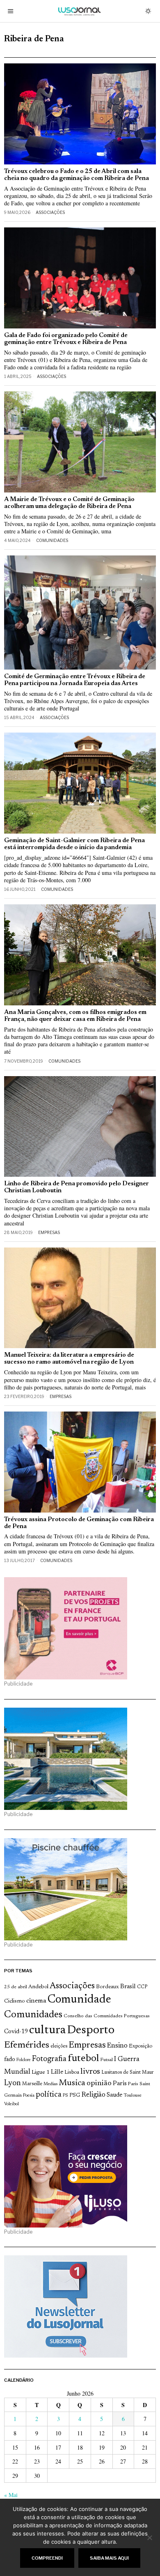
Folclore (24, 2060)
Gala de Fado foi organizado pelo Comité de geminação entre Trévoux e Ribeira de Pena (66, 339)
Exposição (141, 2046)
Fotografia (49, 2059)
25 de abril (16, 1987)
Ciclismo (15, 2001)
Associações (50, 212)
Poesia (29, 2096)
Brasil (128, 1987)
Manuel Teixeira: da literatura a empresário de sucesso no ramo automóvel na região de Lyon (69, 1359)
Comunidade (79, 2000)
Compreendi (47, 2558)
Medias (50, 2084)
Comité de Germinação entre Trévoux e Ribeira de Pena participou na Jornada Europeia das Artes (75, 680)
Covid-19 (16, 2032)
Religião (93, 2095)
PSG (75, 2095)
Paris (120, 2084)
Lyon (13, 2083)
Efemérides (27, 2045)
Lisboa (72, 2072)
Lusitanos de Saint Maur (127, 2072)
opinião (99, 2084)
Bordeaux (107, 1987)
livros (90, 2072)
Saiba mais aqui (109, 2558)
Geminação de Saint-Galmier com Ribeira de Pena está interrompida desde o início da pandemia (74, 844)
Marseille (32, 2084)
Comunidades (52, 540)
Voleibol (11, 2104)
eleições (59, 2046)
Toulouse (133, 2095)
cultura (47, 2030)
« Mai (11, 2495)
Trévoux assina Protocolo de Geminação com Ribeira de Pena (79, 1523)
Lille (57, 2072)
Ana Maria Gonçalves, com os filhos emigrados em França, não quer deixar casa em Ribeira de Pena (75, 1016)
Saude (114, 2095)
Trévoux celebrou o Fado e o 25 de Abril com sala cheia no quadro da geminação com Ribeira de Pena (77, 175)
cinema (36, 2001)
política (49, 2095)
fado (10, 2060)
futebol (83, 2059)
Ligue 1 (41, 2072)
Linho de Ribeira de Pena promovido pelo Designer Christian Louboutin (77, 1187)
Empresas (49, 1232)
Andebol (38, 1987)
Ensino (117, 2046)
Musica (72, 2083)
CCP (142, 1987)
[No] (150, 2538)
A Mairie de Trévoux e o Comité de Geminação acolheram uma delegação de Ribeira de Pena (69, 503)
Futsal (106, 2060)
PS (65, 2096)
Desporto (91, 2031)
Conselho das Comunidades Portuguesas (107, 2016)
